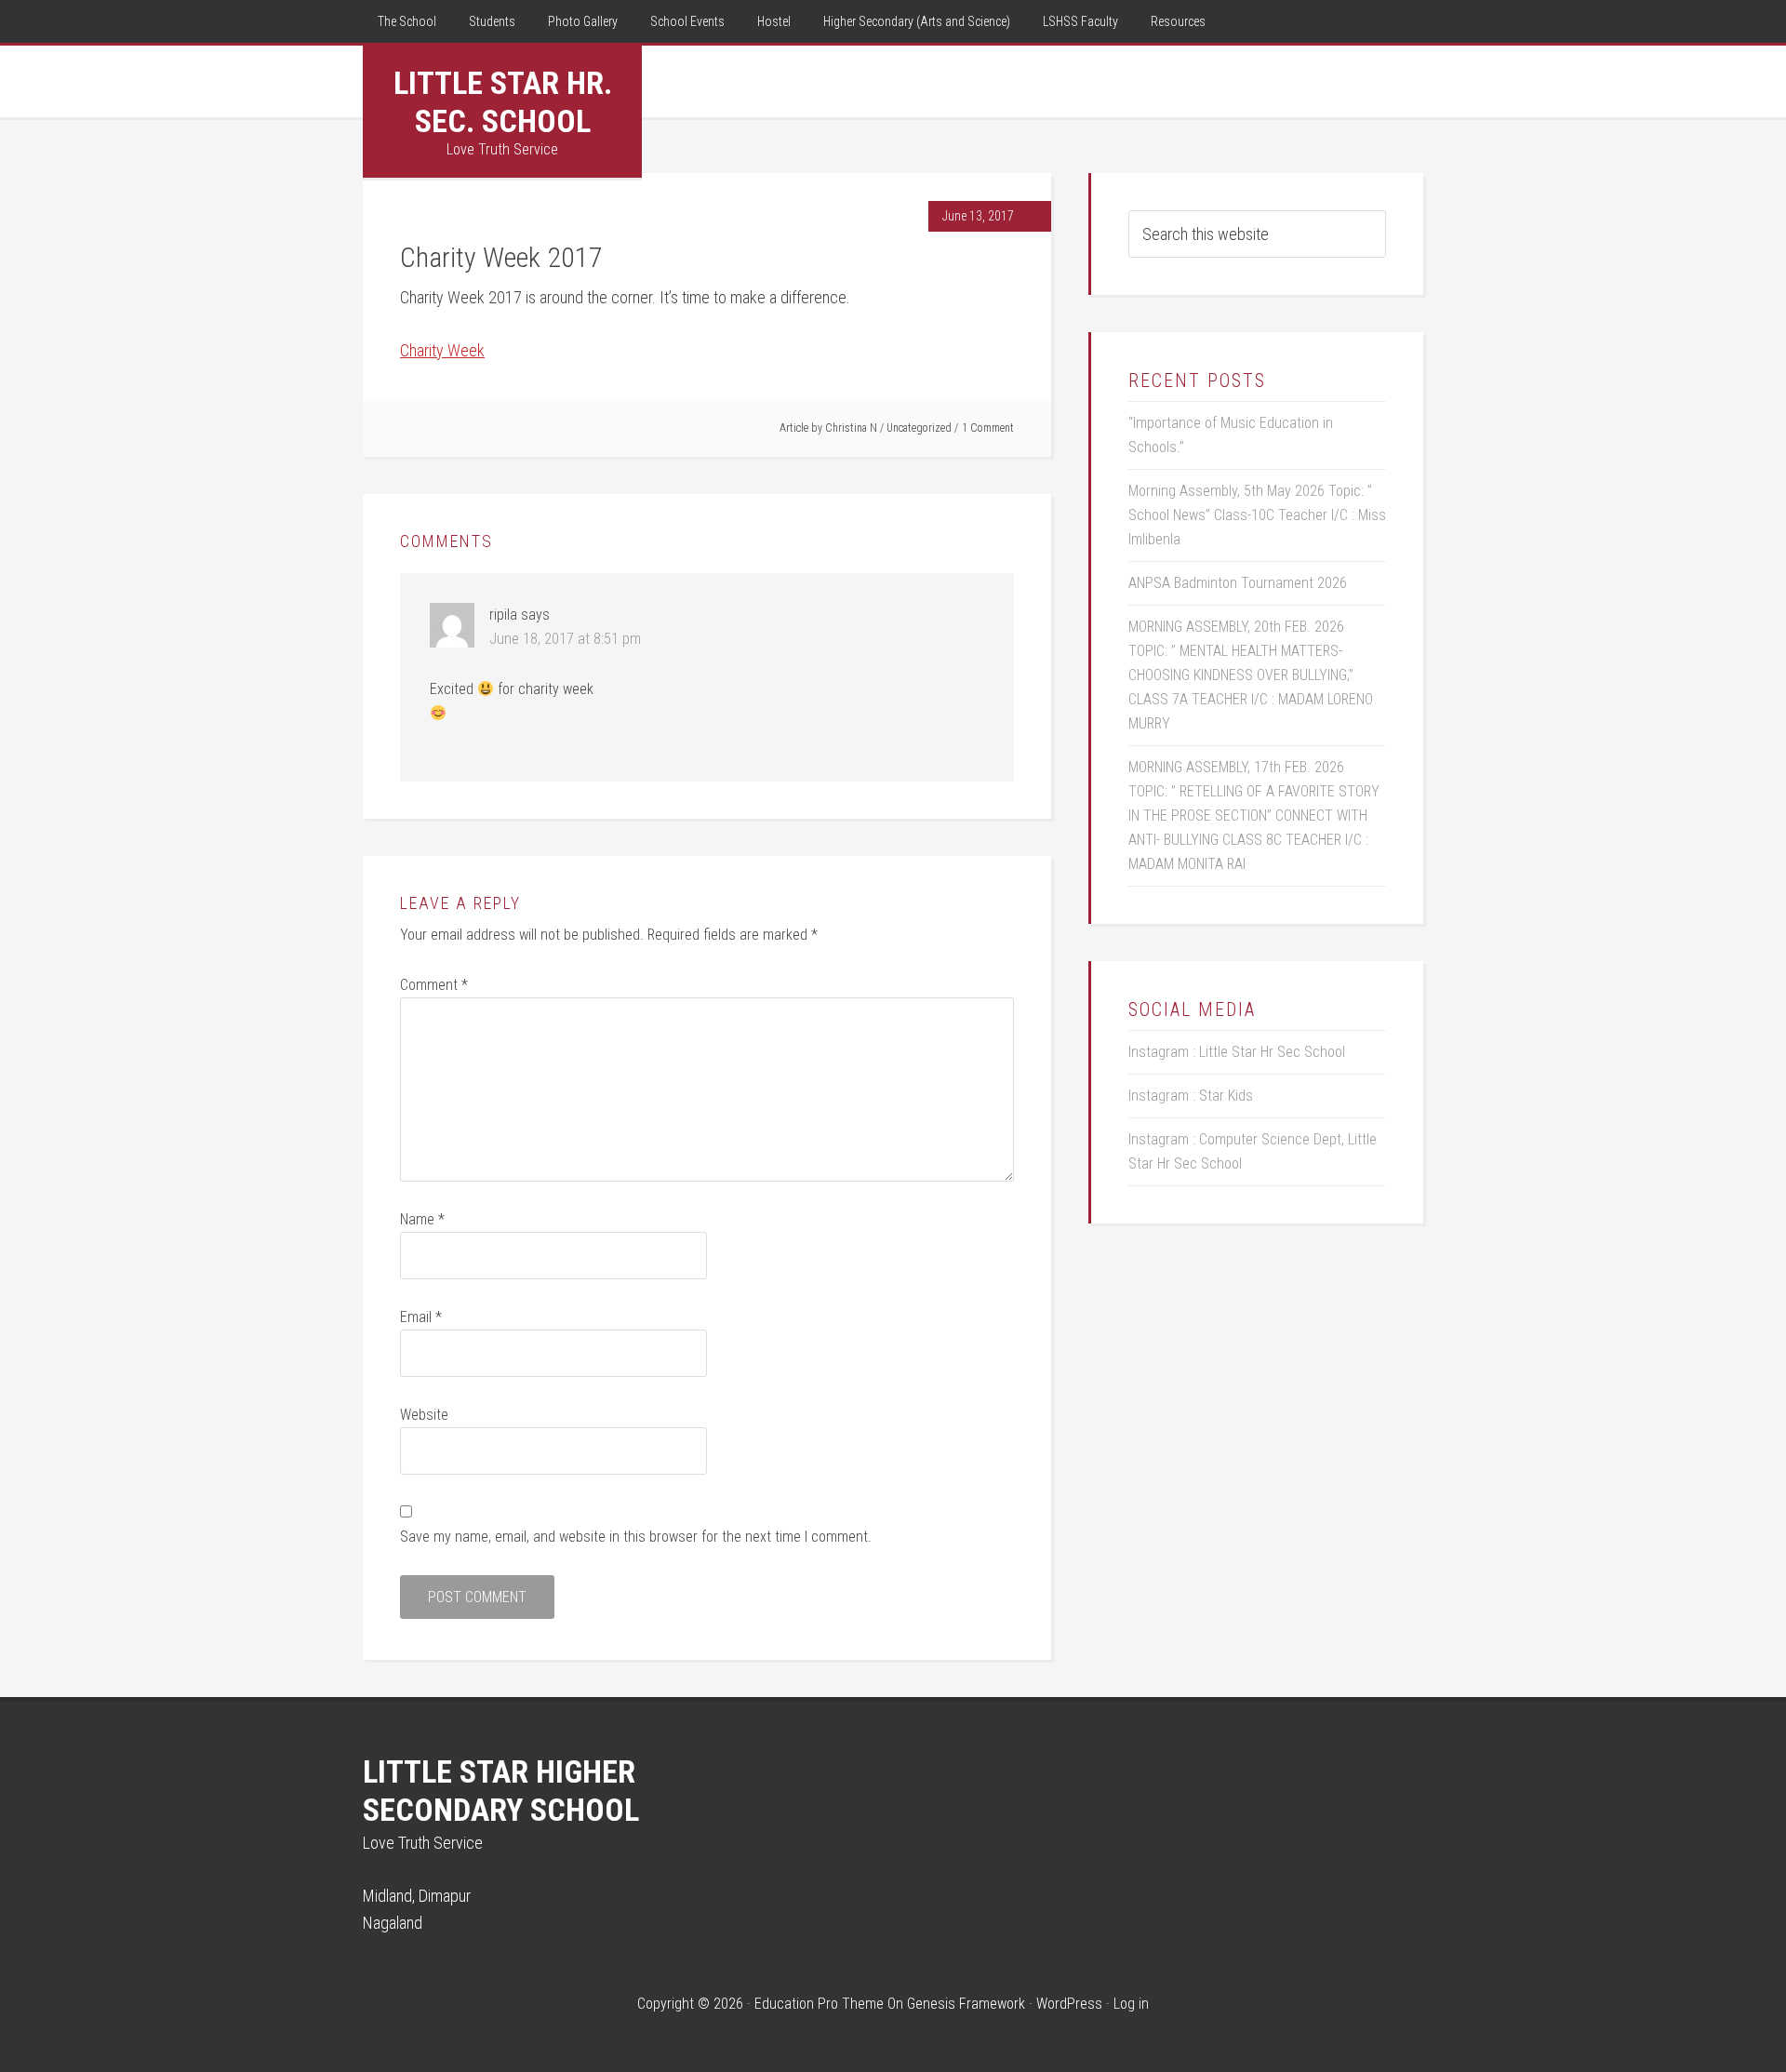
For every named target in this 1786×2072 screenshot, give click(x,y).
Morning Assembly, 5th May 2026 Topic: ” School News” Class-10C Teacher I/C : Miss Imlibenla (1257, 515)
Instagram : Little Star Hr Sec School (1237, 1052)
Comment (434, 985)
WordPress (1069, 2004)
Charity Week (442, 350)
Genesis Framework (966, 2004)
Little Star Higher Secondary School (501, 1791)
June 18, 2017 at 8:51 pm (565, 639)
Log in (1131, 2004)
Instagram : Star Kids (1191, 1096)
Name (422, 1219)
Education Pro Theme (819, 2004)
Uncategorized (919, 428)
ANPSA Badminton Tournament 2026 (1238, 583)
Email (421, 1317)
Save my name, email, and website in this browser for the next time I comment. (636, 1537)
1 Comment (988, 428)
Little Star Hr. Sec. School (503, 102)
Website (424, 1415)
